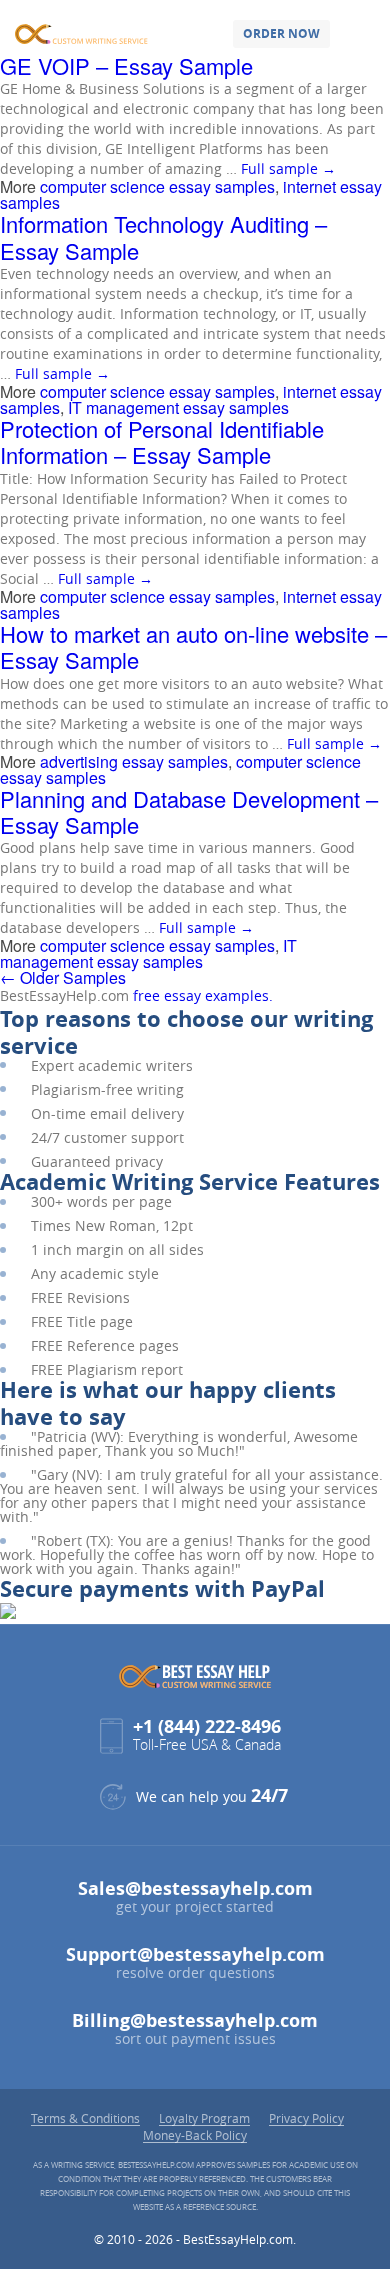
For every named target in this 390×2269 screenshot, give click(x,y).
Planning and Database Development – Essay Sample (189, 811)
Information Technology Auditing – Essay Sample (163, 236)
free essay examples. (203, 995)
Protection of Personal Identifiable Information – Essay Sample (162, 441)
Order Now (281, 33)
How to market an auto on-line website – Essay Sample (193, 646)
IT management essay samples (178, 407)
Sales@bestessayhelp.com (195, 1888)
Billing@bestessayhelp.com (195, 2020)
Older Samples (63, 977)
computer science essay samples (157, 186)
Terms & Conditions (85, 2118)
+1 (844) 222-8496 (207, 1726)
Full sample (288, 168)
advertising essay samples (134, 761)
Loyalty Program (204, 2118)
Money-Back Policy (195, 2135)
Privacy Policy (306, 2118)
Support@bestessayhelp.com (195, 1954)
